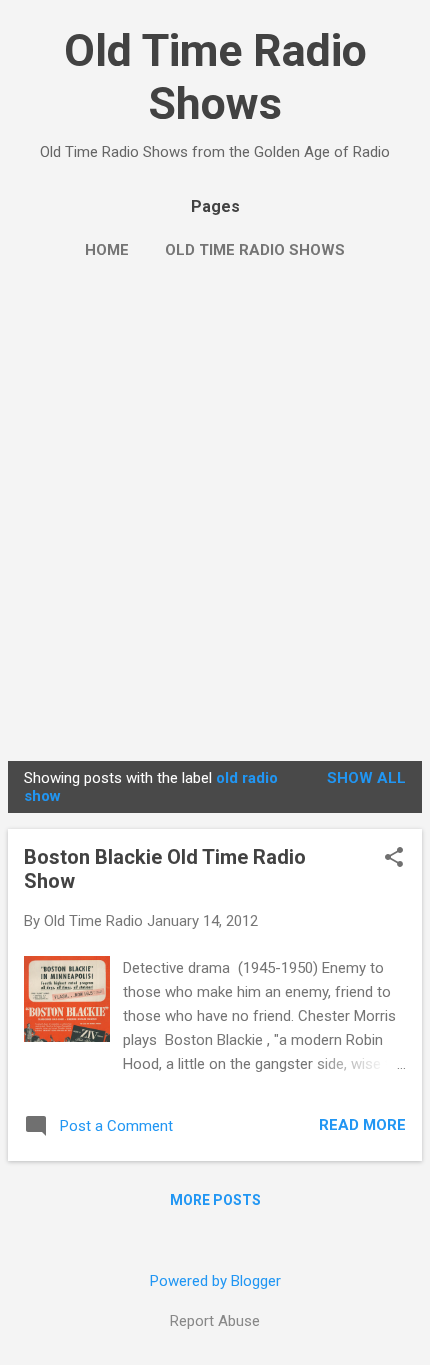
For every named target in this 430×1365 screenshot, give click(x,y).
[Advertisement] (215, 528)
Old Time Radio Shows (215, 77)
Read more (362, 1125)
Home (107, 250)
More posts (215, 1200)
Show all (366, 778)
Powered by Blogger (215, 1281)
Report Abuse (215, 1321)
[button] (394, 859)
